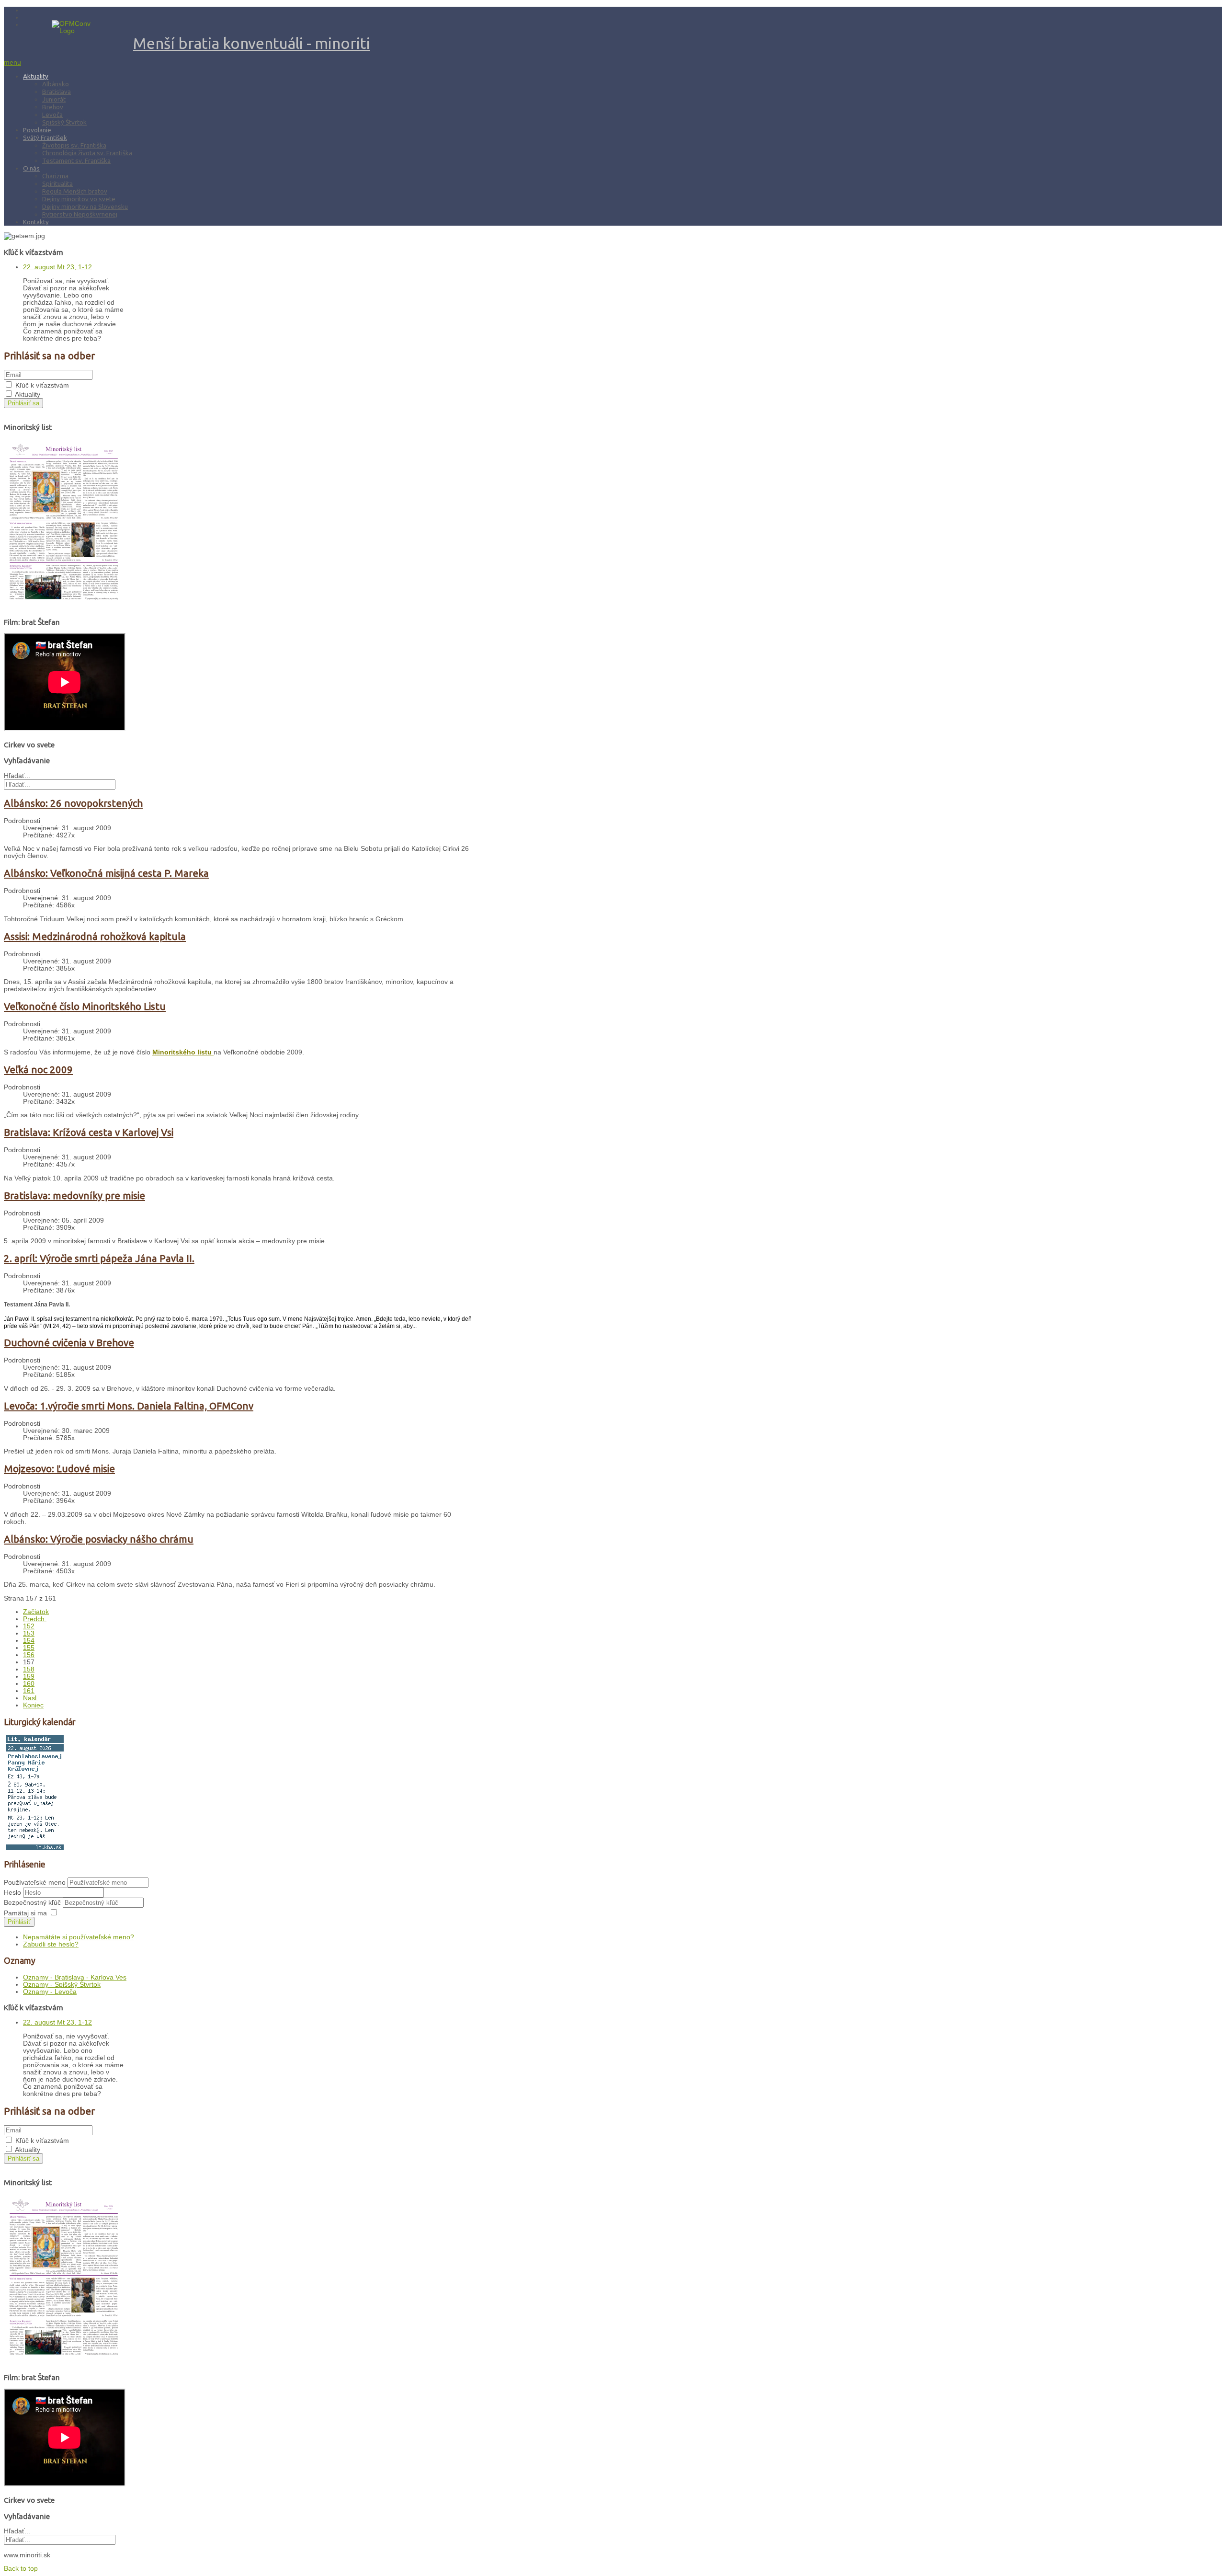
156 (29, 1655)
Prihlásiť (19, 1922)
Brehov (53, 107)
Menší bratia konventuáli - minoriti (252, 43)
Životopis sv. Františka (74, 145)
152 (29, 1626)
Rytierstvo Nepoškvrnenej (80, 214)
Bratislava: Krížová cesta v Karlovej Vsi (89, 1132)
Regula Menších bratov (75, 191)
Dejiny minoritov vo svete (79, 199)
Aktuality (36, 76)
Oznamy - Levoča (50, 1992)
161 (29, 1691)
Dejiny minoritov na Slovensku (85, 206)
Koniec (33, 1705)
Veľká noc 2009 (38, 1070)
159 (29, 1677)
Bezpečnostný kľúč (33, 1903)
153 (29, 1633)
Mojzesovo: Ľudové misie (59, 1469)
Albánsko (56, 84)
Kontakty (36, 222)
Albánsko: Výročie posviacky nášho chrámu (99, 1539)
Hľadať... (17, 776)
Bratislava (57, 92)
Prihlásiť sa (23, 403)
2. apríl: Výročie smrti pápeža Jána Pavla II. (99, 1258)
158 (29, 1669)
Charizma (55, 176)
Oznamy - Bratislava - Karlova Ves (75, 1977)
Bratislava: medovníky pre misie (74, 1196)
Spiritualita (57, 183)
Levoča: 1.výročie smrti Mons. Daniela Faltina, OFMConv (129, 1406)
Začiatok (36, 1612)
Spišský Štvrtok (64, 122)
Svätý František (45, 137)
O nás (31, 168)
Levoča (52, 114)
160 (29, 1684)
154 (29, 1641)
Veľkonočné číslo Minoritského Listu (85, 1006)
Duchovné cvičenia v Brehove (69, 1343)
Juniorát (54, 99)
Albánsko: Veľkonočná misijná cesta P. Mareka (106, 873)
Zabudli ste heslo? (51, 1944)
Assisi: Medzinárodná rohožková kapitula (95, 936)
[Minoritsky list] (64, 606)
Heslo (13, 1893)
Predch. (35, 1619)
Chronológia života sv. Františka (87, 153)
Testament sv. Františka (76, 160)
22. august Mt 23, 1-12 (57, 267)
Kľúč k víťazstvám (42, 385)
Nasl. (31, 1698)
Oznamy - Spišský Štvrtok (62, 1985)
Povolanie (37, 130)
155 (29, 1648)
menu (12, 63)
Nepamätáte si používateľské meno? (79, 1937)
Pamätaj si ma (25, 1913)
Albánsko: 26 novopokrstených (73, 803)
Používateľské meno (35, 1883)
